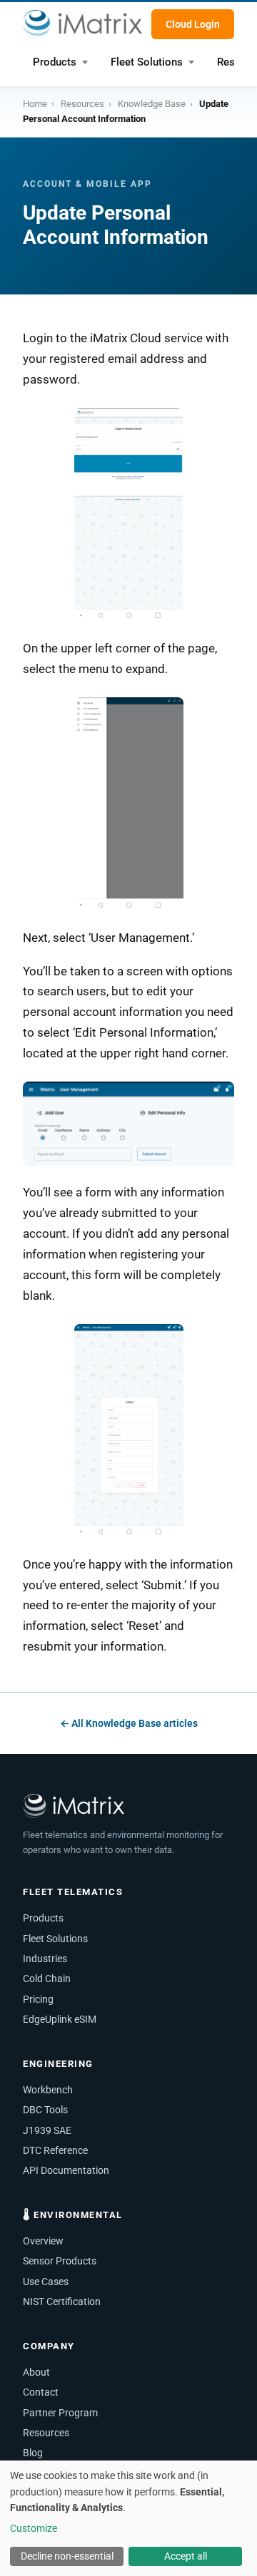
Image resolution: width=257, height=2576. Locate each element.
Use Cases (46, 2282)
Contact (41, 2392)
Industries (45, 1959)
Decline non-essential (67, 2556)
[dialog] (128, 2518)
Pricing (38, 1999)
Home (35, 104)
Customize (34, 2528)
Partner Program (60, 2413)
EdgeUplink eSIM (60, 2019)
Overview (43, 2241)
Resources (82, 104)
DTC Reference (55, 2150)
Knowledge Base (152, 104)
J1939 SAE (47, 2130)
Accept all (186, 2556)
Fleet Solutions (147, 62)
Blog (33, 2453)
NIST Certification (62, 2302)
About (36, 2372)
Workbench (48, 2090)
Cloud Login (193, 24)
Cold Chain (47, 1979)
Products (55, 62)
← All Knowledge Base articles (129, 1723)
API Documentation (66, 2170)
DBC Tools (45, 2110)
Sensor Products (60, 2261)
